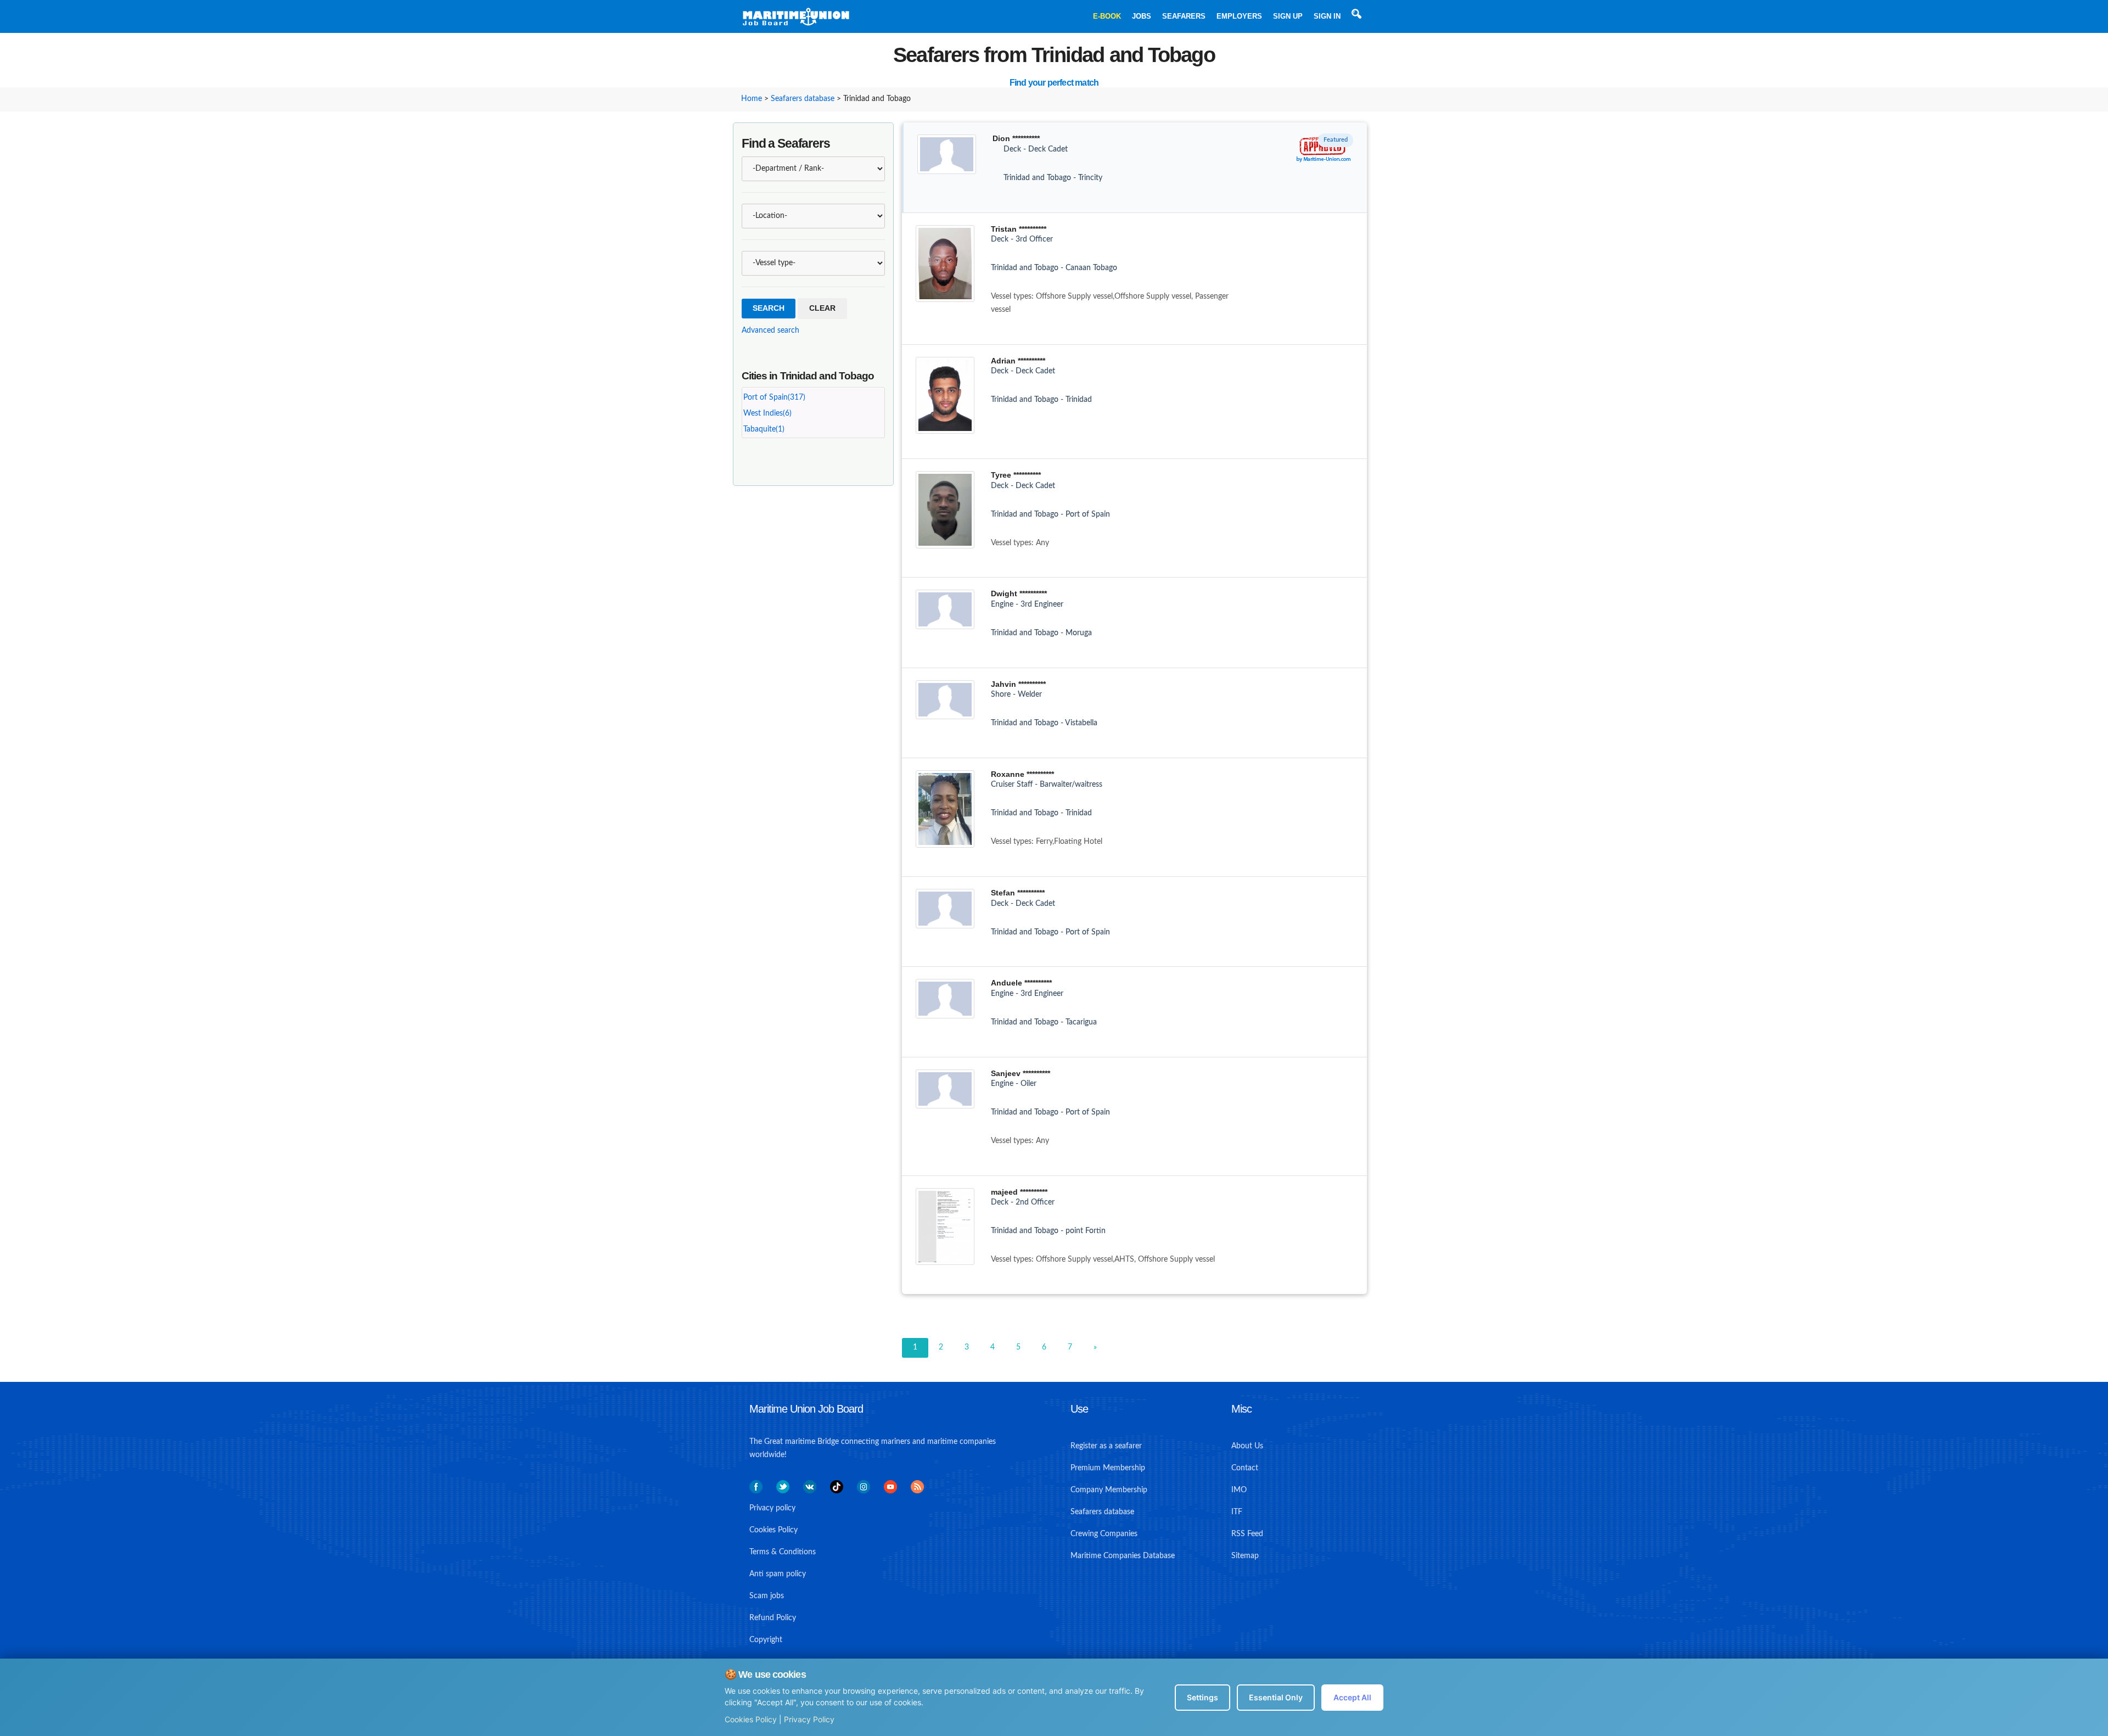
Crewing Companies (1104, 1534)
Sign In (1327, 16)
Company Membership (1109, 1490)
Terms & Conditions (783, 1552)
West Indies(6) (767, 413)
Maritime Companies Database (1123, 1556)
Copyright (766, 1640)
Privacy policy (772, 1508)
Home (752, 99)
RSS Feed (1247, 1534)
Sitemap (1245, 1556)
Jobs (1142, 16)
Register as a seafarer (1106, 1446)
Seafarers (1184, 16)
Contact (1245, 1468)
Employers (1239, 16)
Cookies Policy (751, 1719)
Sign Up (1288, 16)
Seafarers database (803, 99)
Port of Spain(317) (774, 397)
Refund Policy (773, 1618)
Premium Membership (1108, 1468)
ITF (1237, 1512)
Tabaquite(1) (764, 429)
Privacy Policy (809, 1719)
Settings (1202, 1697)
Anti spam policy (778, 1574)
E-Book (1107, 16)
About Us (1247, 1446)
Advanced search (770, 331)
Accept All (1352, 1697)
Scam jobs (767, 1596)
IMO (1239, 1490)
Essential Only (1276, 1697)
